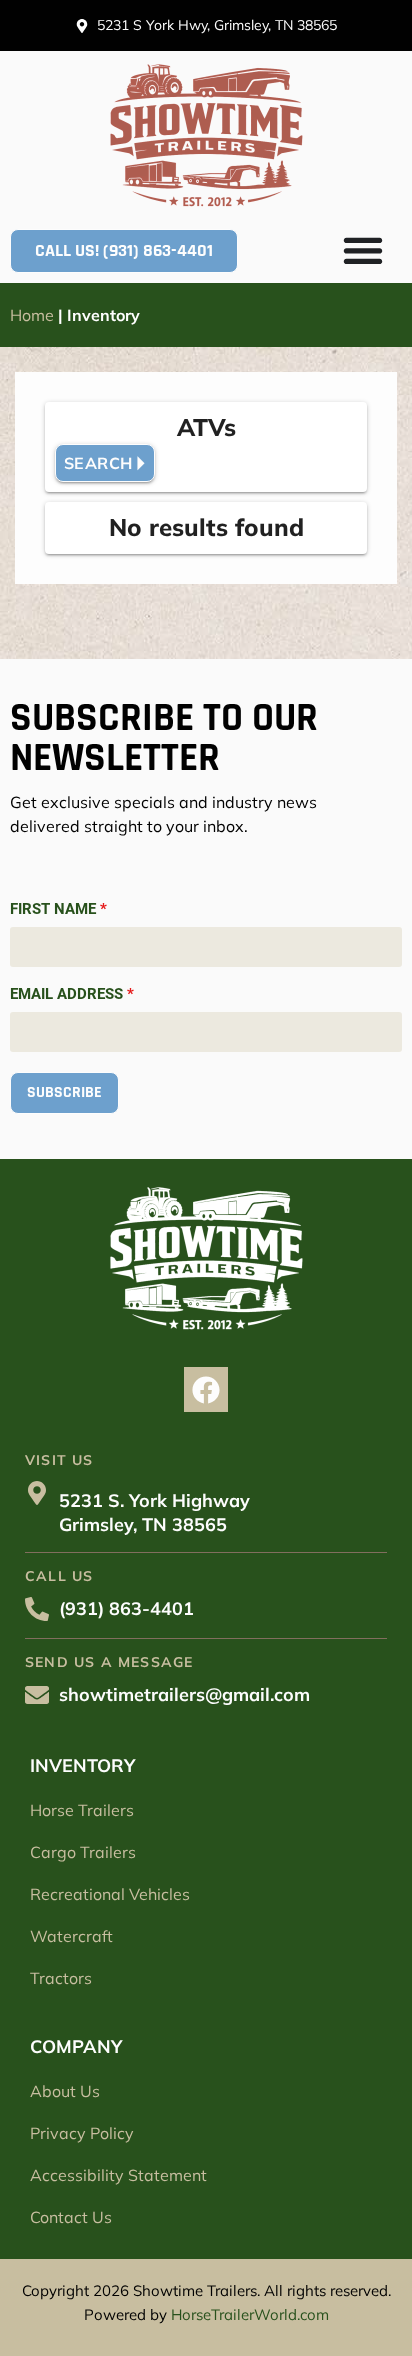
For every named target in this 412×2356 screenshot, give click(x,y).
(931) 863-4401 (126, 1608)
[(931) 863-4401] (37, 1609)
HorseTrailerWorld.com (250, 2314)
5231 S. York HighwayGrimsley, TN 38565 (154, 1512)
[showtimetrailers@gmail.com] (37, 1695)
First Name (58, 909)
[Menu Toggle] (363, 250)
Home (32, 315)
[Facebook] (206, 1389)
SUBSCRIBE (64, 1092)
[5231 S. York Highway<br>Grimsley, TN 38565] (37, 1493)
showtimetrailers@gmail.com (184, 1694)
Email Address (72, 994)
